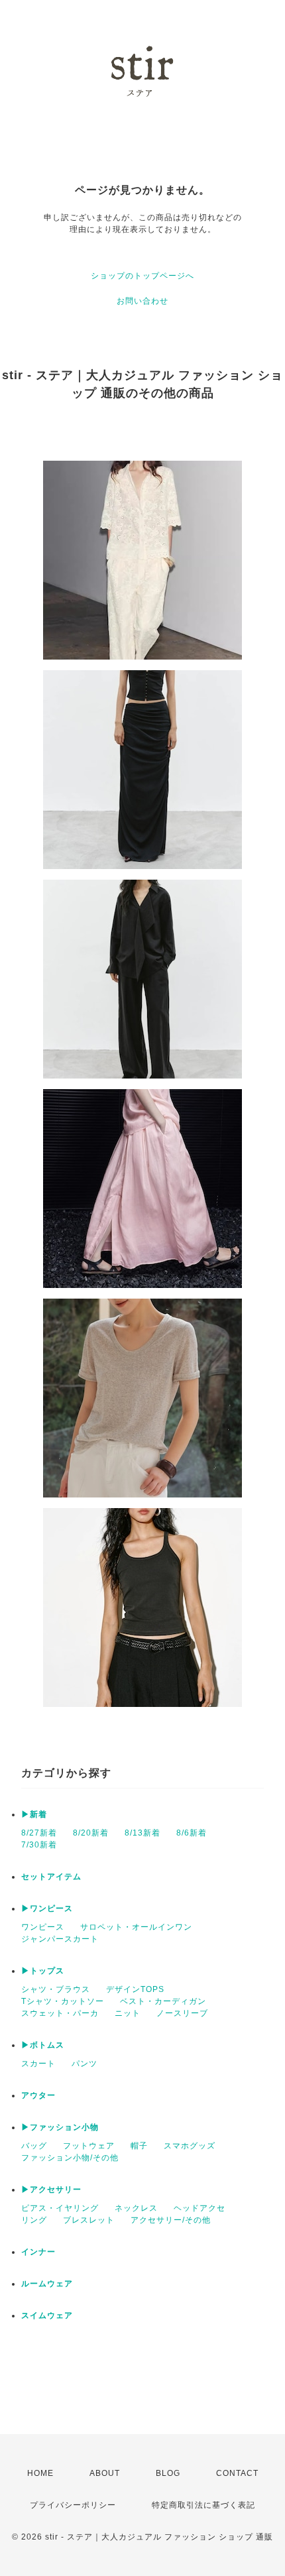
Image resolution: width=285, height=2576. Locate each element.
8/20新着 (91, 1833)
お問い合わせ (142, 301)
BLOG (168, 2473)
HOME (40, 2473)
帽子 (139, 2146)
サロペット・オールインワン (136, 1927)
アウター (38, 2095)
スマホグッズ (190, 2146)
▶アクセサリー (51, 2190)
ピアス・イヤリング (60, 2208)
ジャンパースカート (60, 1939)
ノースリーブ (182, 2013)
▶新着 (34, 1814)
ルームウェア (47, 2284)
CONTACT (237, 2473)
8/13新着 (142, 1833)
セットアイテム (51, 1877)
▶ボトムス (43, 2045)
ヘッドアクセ (199, 2208)
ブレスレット (89, 2220)
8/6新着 (192, 1833)
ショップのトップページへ (142, 276)
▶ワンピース (47, 1908)
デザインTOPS (135, 1989)
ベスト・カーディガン (163, 2001)
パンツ (85, 2064)
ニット (128, 2013)
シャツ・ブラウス (56, 1989)
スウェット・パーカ (60, 2013)
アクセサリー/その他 (171, 2220)
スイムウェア (47, 2315)
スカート (38, 2064)
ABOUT (105, 2473)
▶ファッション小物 (60, 2127)
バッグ (34, 2146)
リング (34, 2220)
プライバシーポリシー (73, 2505)
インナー (38, 2252)
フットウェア (89, 2146)
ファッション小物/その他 (70, 2158)
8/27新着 (39, 1833)
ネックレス (136, 2208)
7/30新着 (39, 1845)
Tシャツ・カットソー (63, 2001)
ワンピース (43, 1927)
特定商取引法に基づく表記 (203, 2505)
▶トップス (43, 1971)
